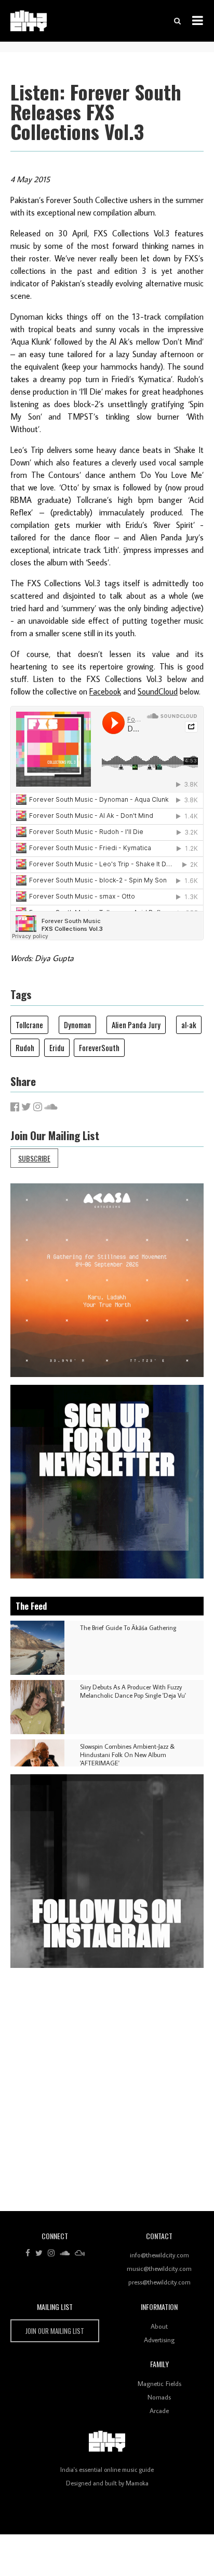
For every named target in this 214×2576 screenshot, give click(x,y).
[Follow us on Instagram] (51, 2253)
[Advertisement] (107, 2093)
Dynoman (77, 1025)
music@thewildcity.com (159, 2268)
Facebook (105, 691)
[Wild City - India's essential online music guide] (29, 21)
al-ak (189, 1025)
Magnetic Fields (159, 2383)
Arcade (159, 2410)
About (159, 2326)
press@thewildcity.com (159, 2282)
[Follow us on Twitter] (39, 2253)
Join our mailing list (55, 2331)
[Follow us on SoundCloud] (65, 2253)
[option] (107, 1280)
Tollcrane (29, 1025)
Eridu (57, 1047)
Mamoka (137, 2483)
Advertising (159, 2340)
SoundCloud (158, 691)
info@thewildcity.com (159, 2255)
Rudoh (25, 1047)
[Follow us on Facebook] (28, 2253)
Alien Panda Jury (136, 1025)
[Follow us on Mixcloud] (80, 2253)
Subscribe (34, 1158)
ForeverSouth (99, 1047)
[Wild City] (107, 2442)
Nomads (159, 2397)
